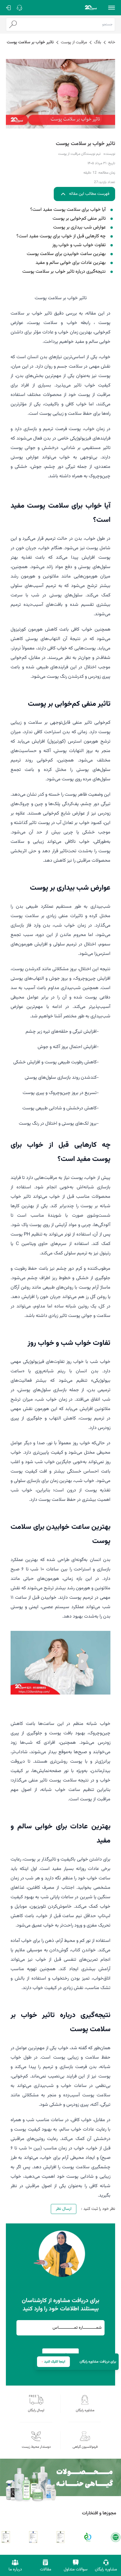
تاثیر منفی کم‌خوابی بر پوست (79, 219)
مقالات (46, 2570)
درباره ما (15, 2570)
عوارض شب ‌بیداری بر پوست (79, 228)
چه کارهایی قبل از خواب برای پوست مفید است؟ (61, 236)
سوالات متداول (76, 2570)
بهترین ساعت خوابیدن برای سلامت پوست (66, 254)
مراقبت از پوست (74, 42)
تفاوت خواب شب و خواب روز (79, 245)
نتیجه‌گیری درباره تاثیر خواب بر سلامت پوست (64, 272)
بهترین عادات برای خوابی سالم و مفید (71, 263)
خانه (112, 42)
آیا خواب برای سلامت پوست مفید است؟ (68, 210)
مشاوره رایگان (106, 2570)
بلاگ (98, 42)
